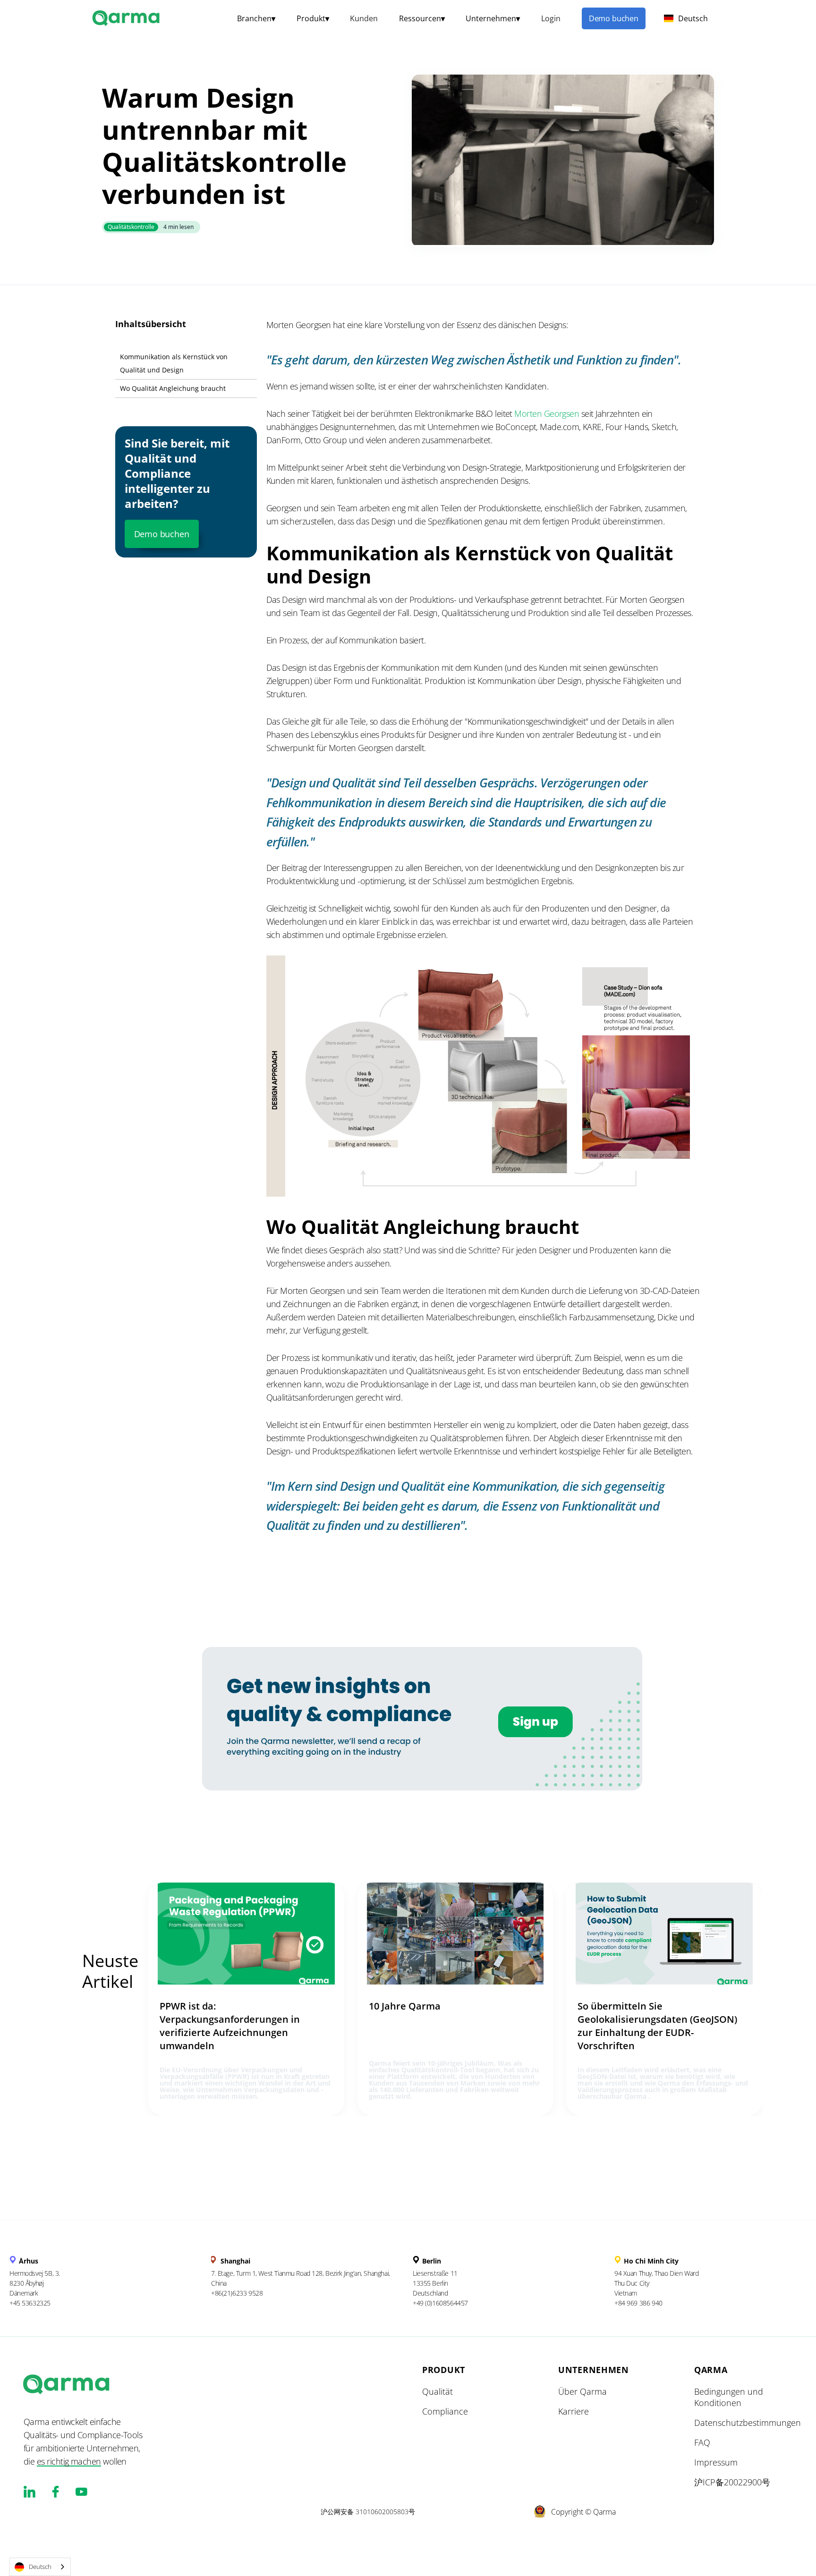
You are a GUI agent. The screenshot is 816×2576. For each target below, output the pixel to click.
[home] (127, 17)
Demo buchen (614, 18)
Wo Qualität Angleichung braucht (173, 388)
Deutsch (40, 2567)
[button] (256, 18)
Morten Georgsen (547, 414)
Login (551, 18)
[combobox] (40, 2567)
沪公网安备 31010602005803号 (368, 2512)
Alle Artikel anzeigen (113, 2021)
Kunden (364, 18)
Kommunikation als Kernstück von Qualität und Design (174, 363)
